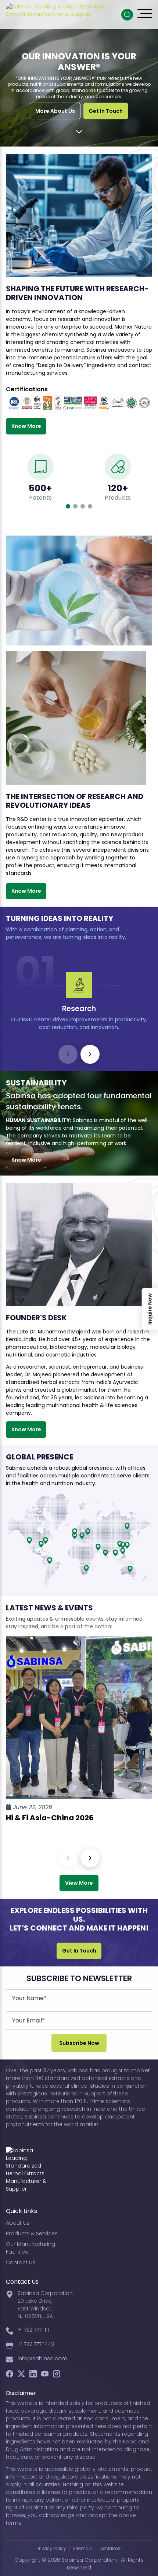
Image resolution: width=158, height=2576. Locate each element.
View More (79, 1883)
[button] (68, 506)
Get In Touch (106, 111)
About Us (18, 2223)
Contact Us (21, 2262)
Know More (26, 426)
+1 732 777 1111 (33, 2330)
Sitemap (82, 2548)
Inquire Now (150, 1309)
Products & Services (32, 2233)
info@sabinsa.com (42, 2358)
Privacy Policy (51, 2548)
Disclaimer (110, 2548)
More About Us (55, 111)
